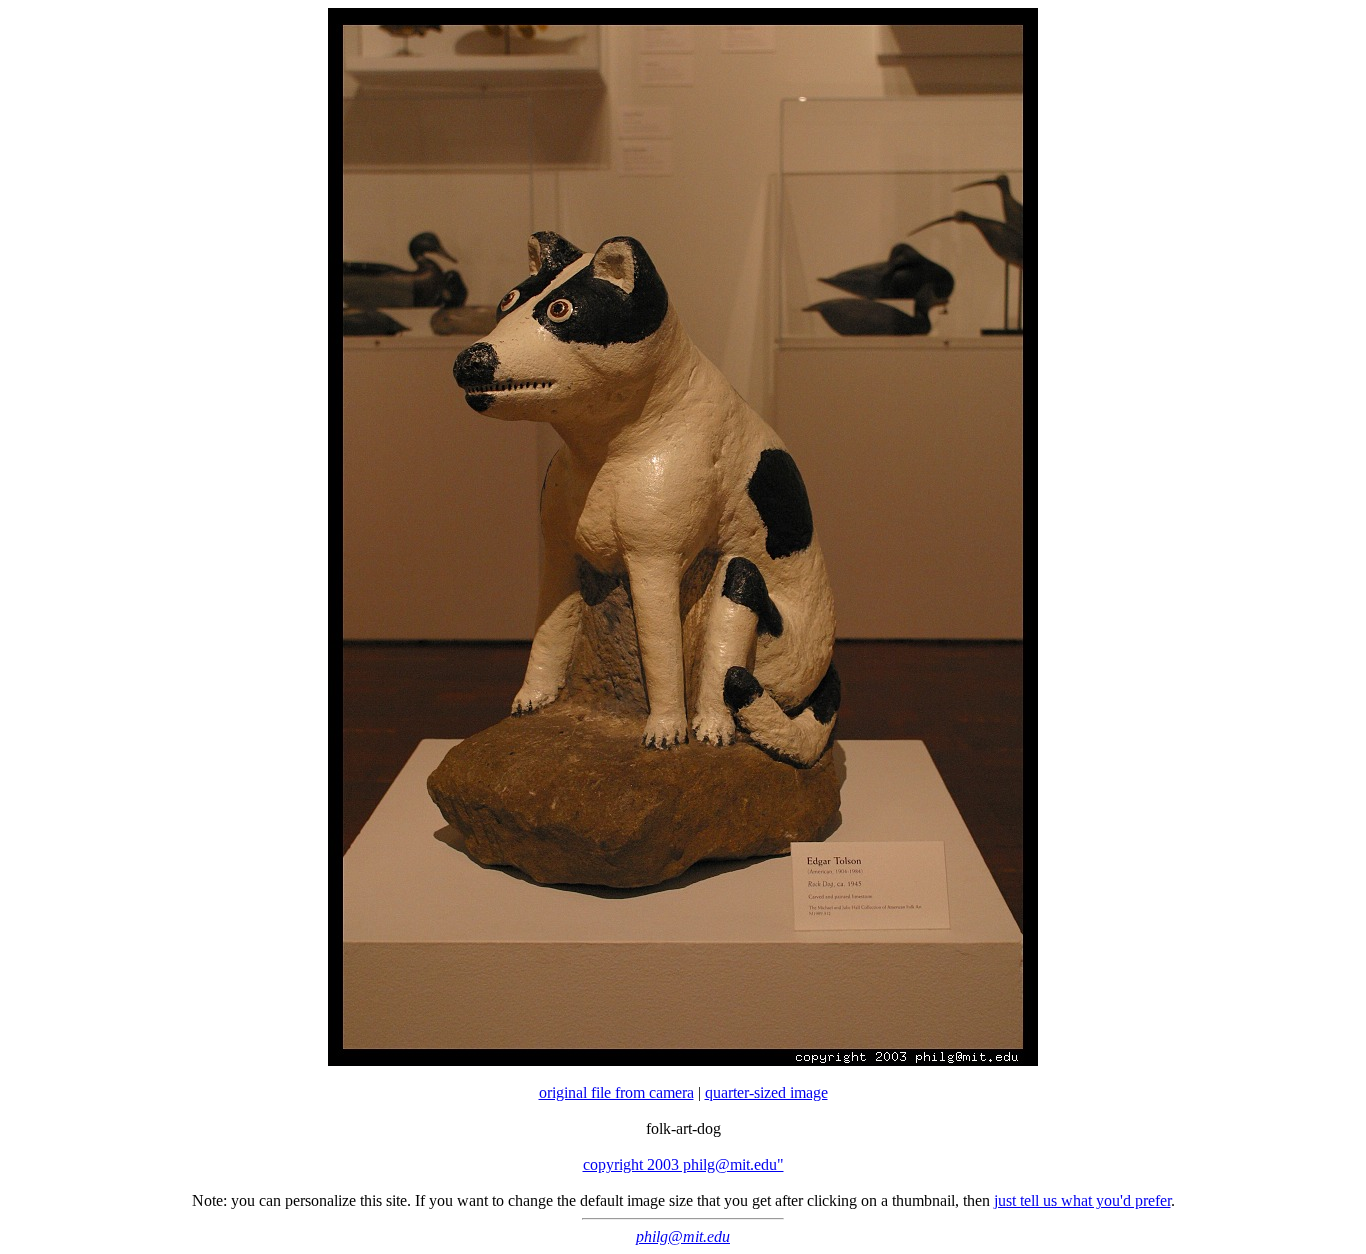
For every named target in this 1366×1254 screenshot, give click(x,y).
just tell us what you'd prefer (1082, 1200)
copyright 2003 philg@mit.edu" (683, 1164)
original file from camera (616, 1092)
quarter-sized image (766, 1092)
